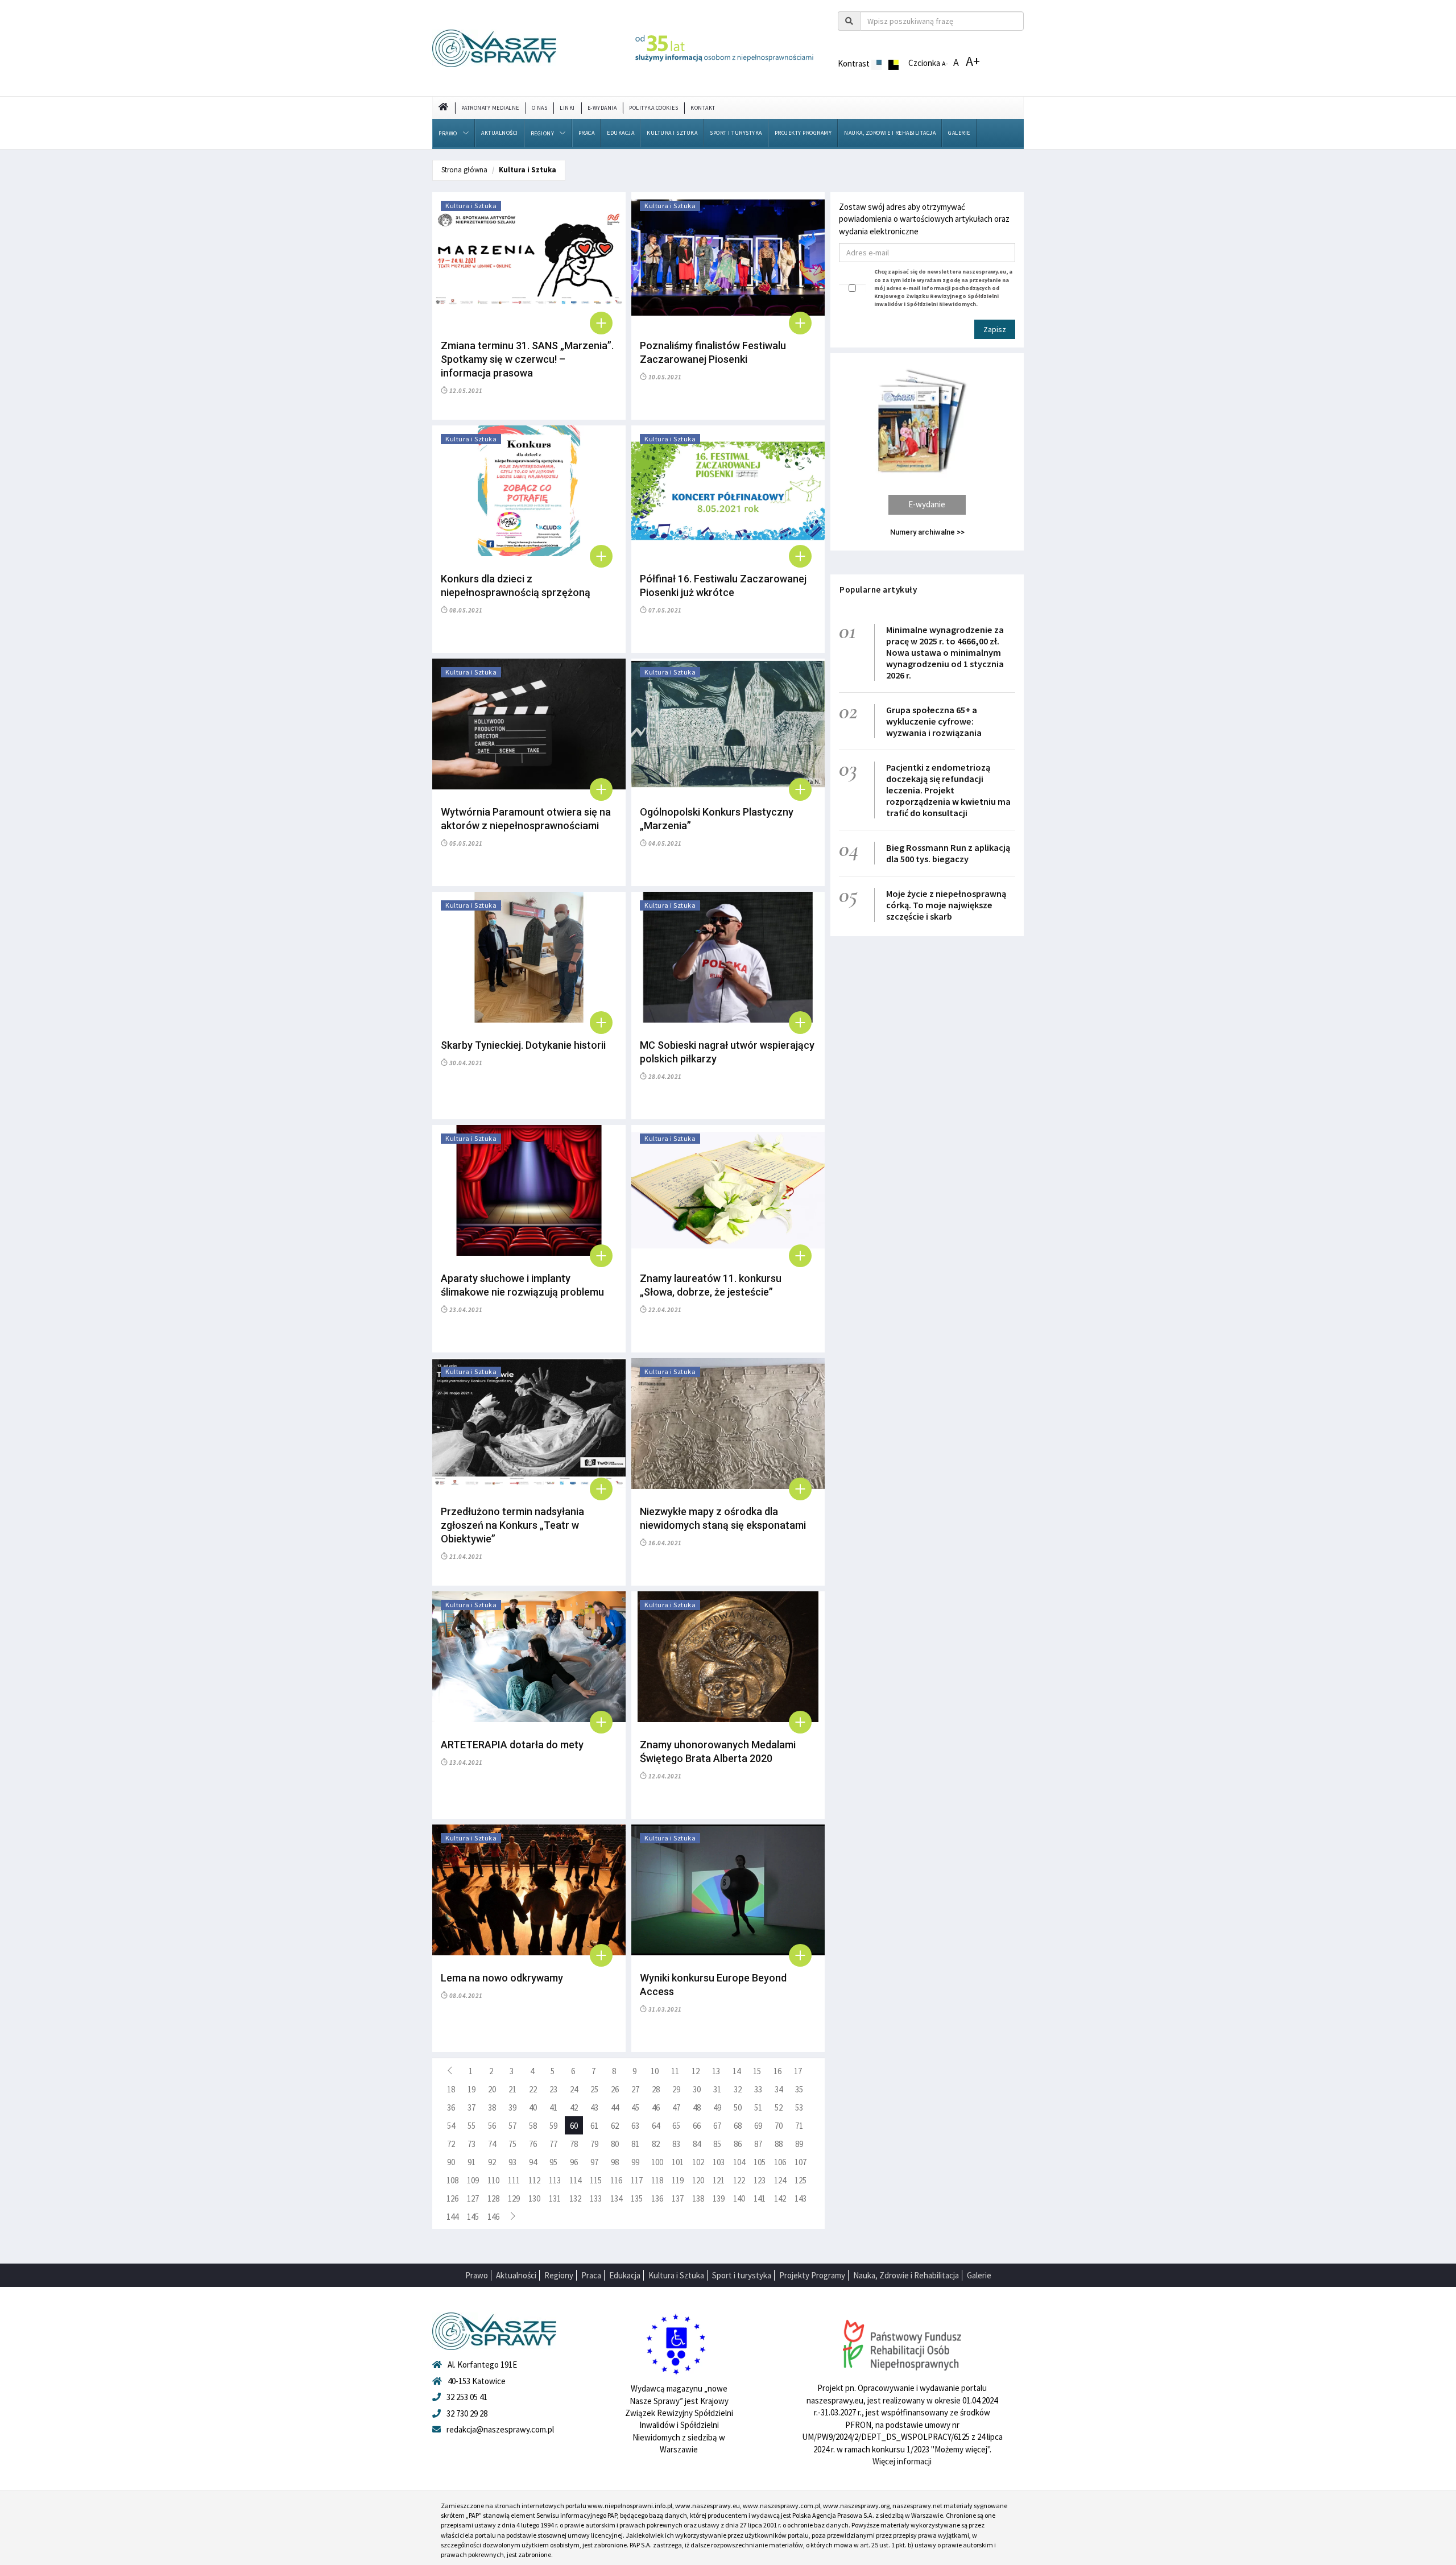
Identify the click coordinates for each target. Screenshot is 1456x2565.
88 (779, 2144)
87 (758, 2144)
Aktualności (500, 133)
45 (635, 2107)
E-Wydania (602, 108)
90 (451, 2162)
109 (473, 2180)
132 (575, 2198)
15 (757, 2071)
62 (615, 2126)
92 (492, 2162)
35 (799, 2089)
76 (533, 2144)
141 (760, 2198)
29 (676, 2089)
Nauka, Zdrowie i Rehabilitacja (890, 133)
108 (452, 2180)
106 (780, 2162)
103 (719, 2162)
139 (719, 2198)
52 (779, 2107)
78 (574, 2144)
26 (615, 2089)
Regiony (543, 133)
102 (698, 2162)
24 (574, 2089)
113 (555, 2180)
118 (657, 2180)
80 (615, 2144)
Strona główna (464, 170)
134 (616, 2198)
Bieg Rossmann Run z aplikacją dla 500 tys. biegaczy (948, 853)
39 (512, 2107)
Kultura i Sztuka (672, 133)
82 (656, 2144)
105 (760, 2162)
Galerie (959, 133)
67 (717, 2126)
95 (553, 2162)
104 (739, 2162)
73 (471, 2144)
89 (799, 2144)
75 (512, 2144)
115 (596, 2180)
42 (574, 2107)
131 (555, 2198)
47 (676, 2107)
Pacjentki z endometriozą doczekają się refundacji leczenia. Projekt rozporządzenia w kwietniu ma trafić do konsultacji (948, 790)
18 (451, 2089)
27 (635, 2089)
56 (492, 2126)
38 (492, 2107)
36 (451, 2107)
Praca (587, 133)
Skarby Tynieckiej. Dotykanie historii (523, 1045)
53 (799, 2107)
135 (637, 2198)
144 (452, 2217)
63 (635, 2126)
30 (697, 2089)
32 (738, 2089)
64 (656, 2126)
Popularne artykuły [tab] (878, 589)
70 (779, 2126)
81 (635, 2144)
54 (451, 2126)
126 (452, 2198)
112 (534, 2180)
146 (493, 2217)
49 (717, 2107)
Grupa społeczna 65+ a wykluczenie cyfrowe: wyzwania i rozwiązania (934, 721)
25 (594, 2089)
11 (675, 2071)
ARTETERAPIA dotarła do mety (512, 1745)
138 (698, 2198)
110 (493, 2180)
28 (656, 2089)
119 (678, 2180)
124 (780, 2180)
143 (801, 2198)
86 (738, 2144)
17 (798, 2071)
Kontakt (703, 108)
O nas (540, 108)
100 (657, 2162)
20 (492, 2089)
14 (737, 2071)
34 (779, 2089)
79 (594, 2144)
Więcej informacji (902, 2461)
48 (697, 2107)
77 (553, 2144)
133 (596, 2198)
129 (514, 2198)
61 (594, 2126)
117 (637, 2180)
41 (553, 2107)
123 (760, 2180)
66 (697, 2126)
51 (758, 2107)
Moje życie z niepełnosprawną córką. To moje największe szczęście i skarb (946, 905)
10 (655, 2071)
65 (676, 2126)
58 (533, 2126)
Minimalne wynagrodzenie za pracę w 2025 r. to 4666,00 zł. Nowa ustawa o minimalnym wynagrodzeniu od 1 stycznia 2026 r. (945, 652)
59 (553, 2126)
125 (801, 2180)
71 (799, 2126)
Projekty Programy (803, 133)
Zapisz (995, 329)
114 (575, 2180)
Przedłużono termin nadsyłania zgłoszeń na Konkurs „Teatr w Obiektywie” (512, 1525)
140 (739, 2198)
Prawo (448, 133)
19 (471, 2089)
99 (635, 2162)
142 (780, 2198)
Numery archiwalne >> (927, 532)
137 (678, 2198)
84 (697, 2144)
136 (657, 2198)
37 (471, 2107)
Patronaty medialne (490, 108)
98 (615, 2162)
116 (616, 2180)
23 (553, 2089)
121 (719, 2180)
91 (471, 2162)
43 (594, 2107)
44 (615, 2107)
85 (717, 2144)
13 (716, 2071)
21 (512, 2089)
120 (698, 2180)
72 (451, 2144)
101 (678, 2162)
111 (514, 2180)
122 (739, 2180)
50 (738, 2107)
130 (534, 2198)
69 (758, 2126)
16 (777, 2071)
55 (471, 2126)
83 (676, 2144)
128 (493, 2198)
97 (594, 2162)
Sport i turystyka (736, 133)
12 (696, 2071)
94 (533, 2162)
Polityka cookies (653, 108)
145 (473, 2217)
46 (656, 2107)
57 (512, 2126)
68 (738, 2126)
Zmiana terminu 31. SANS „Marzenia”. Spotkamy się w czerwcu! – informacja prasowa (527, 359)
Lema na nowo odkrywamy (502, 1978)
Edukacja (621, 133)
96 (574, 2162)
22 (533, 2089)
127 (473, 2198)
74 (492, 2144)
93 (512, 2162)
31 (717, 2089)
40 (533, 2107)
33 (758, 2089)
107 (801, 2162)
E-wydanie (927, 504)
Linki (567, 108)
